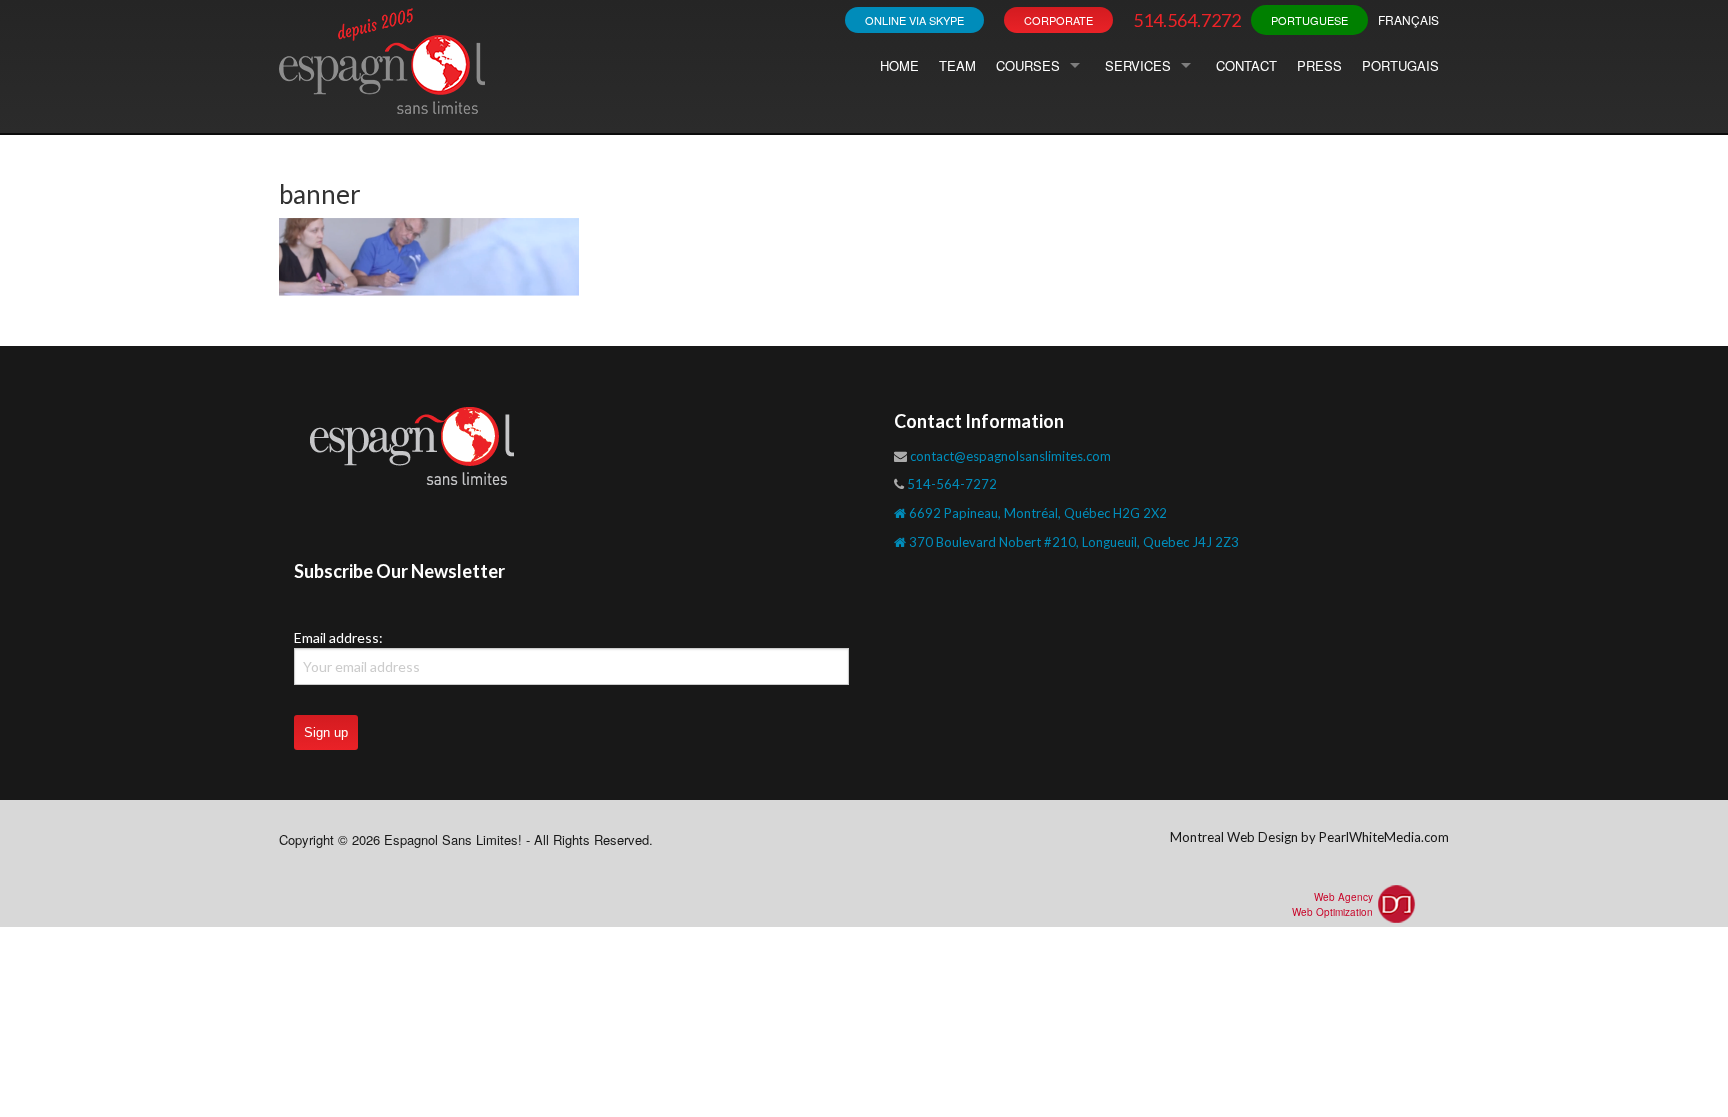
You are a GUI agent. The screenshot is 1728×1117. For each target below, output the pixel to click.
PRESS (1319, 65)
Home (899, 65)
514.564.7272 (1187, 20)
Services (1138, 65)
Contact (1246, 65)
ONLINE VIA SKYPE (914, 20)
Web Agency (1343, 897)
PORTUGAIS (1400, 65)
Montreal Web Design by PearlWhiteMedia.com (1309, 837)
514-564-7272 (952, 484)
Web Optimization (1332, 912)
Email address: (338, 637)
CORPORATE (1058, 20)
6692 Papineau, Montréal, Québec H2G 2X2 (1036, 513)
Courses (1028, 65)
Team (957, 65)
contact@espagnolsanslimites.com (1010, 456)
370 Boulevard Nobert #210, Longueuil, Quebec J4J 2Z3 (1072, 542)
